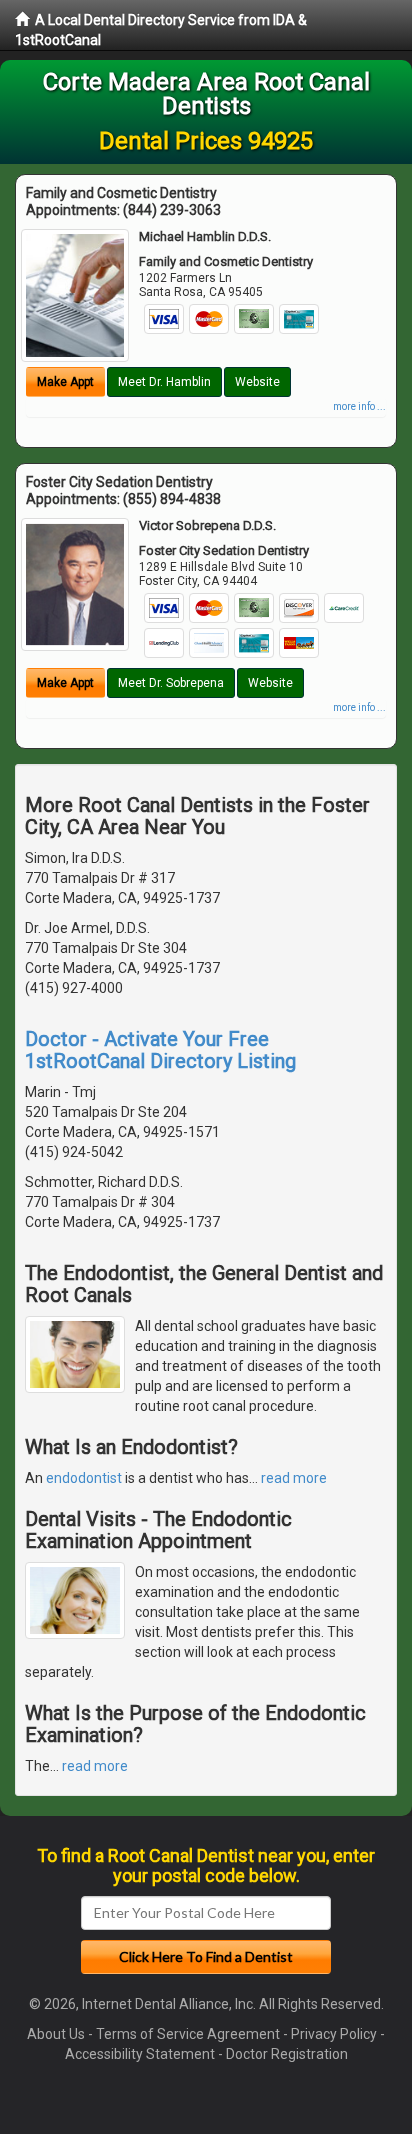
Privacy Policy (334, 2034)
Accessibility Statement (140, 2054)
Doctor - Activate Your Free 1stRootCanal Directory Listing (160, 1050)
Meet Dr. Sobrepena (171, 683)
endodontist (84, 1478)
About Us (56, 2034)
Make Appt (65, 382)
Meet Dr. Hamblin (164, 382)
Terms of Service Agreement (188, 2034)
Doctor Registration (287, 2054)
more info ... (359, 406)
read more (294, 1478)
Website (257, 382)
